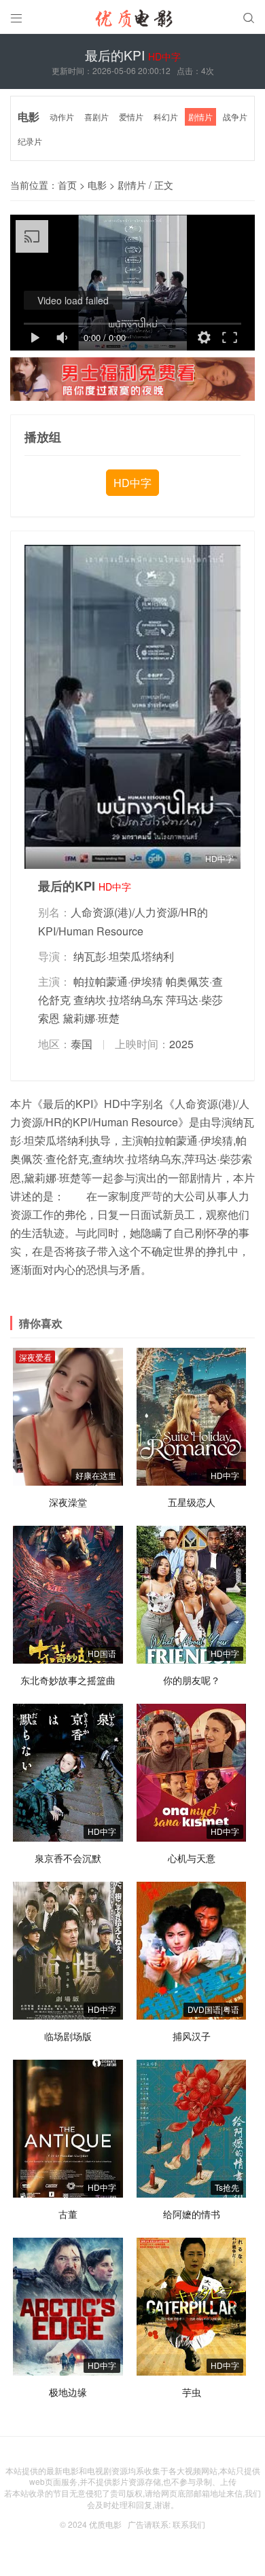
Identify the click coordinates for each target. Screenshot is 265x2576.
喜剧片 (96, 117)
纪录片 (30, 141)
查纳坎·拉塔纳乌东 (118, 1000)
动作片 (62, 117)
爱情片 (131, 117)
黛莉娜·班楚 (91, 1018)
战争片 (235, 117)
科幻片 (166, 117)
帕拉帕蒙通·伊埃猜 (118, 981)
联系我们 (189, 2524)
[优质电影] (132, 20)
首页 (67, 185)
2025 (181, 1044)
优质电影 (105, 2524)
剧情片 (200, 117)
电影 (29, 117)
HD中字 (132, 483)
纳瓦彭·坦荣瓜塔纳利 (124, 956)
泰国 (82, 1044)
